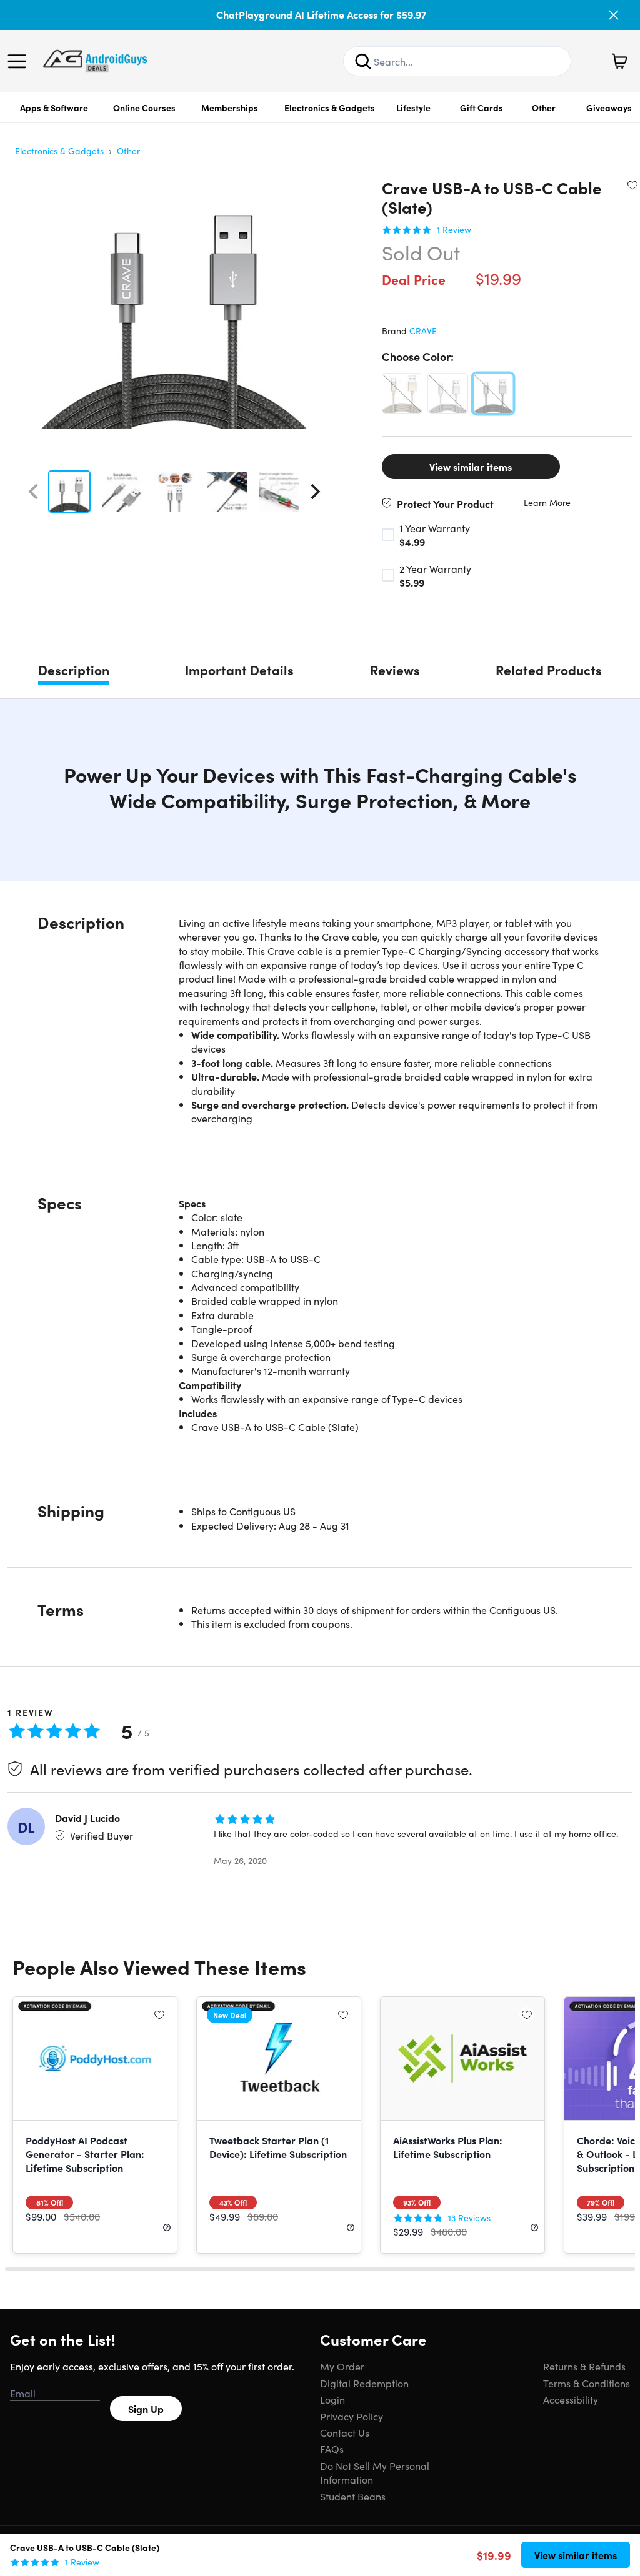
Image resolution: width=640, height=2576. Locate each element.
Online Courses (144, 107)
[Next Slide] (316, 492)
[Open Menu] (20, 61)
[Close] (614, 15)
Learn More (547, 503)
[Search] (363, 61)
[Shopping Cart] (619, 61)
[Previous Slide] (33, 492)
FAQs (332, 2449)
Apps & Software (54, 107)
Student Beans (353, 2496)
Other (544, 107)
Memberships (230, 107)
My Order (342, 2366)
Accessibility (571, 2399)
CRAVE (423, 330)
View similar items (471, 467)
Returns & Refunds (584, 2366)
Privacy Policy (352, 2416)
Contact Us (345, 2432)
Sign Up (146, 2409)
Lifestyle (413, 107)
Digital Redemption (364, 2383)
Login (332, 2399)
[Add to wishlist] (632, 185)
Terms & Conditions (587, 2383)
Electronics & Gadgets (330, 107)
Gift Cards (482, 107)
